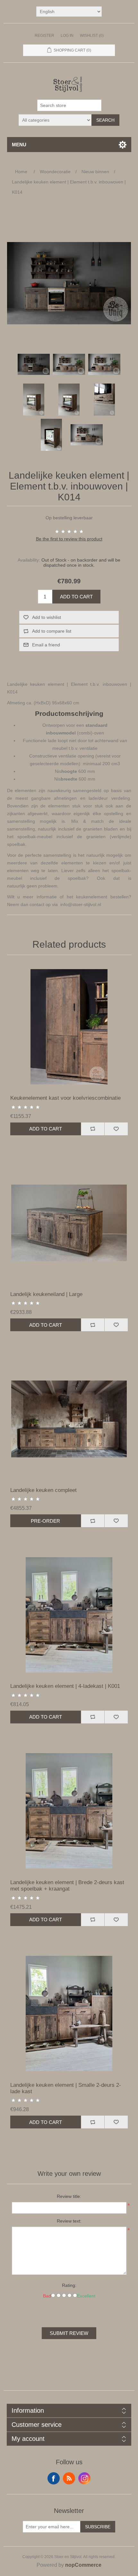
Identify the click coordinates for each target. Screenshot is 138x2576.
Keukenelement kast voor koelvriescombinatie (65, 1098)
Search (105, 120)
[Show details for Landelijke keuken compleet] (69, 1419)
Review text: (69, 2221)
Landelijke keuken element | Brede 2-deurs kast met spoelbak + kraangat (67, 1886)
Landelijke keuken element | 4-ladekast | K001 (65, 1686)
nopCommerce (83, 2565)
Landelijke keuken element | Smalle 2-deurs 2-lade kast (66, 2088)
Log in (67, 36)
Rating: (69, 2285)
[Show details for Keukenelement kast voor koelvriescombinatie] (69, 1027)
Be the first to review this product (69, 539)
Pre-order (45, 1521)
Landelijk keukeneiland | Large (46, 1294)
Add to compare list (52, 631)
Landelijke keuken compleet (43, 1490)
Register (44, 36)
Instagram (84, 2478)
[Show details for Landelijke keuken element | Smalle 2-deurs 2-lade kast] (69, 2014)
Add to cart (76, 597)
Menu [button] (19, 145)
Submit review (69, 2333)
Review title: (69, 2196)
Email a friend (46, 645)
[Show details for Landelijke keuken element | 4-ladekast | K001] (69, 1615)
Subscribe (98, 2527)
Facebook (54, 2478)
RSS (69, 2478)
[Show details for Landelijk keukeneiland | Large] (69, 1223)
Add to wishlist (47, 617)
